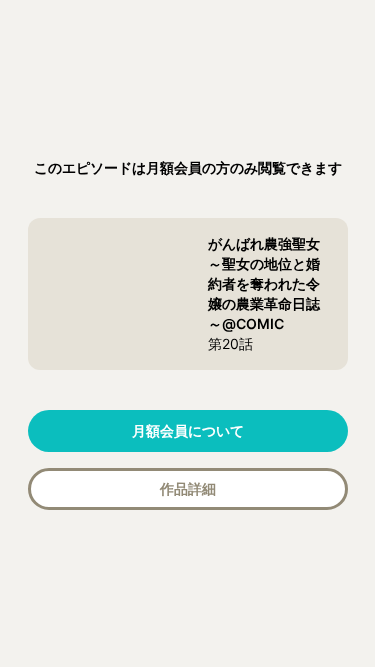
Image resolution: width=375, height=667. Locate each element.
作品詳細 (188, 488)
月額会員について (188, 430)
